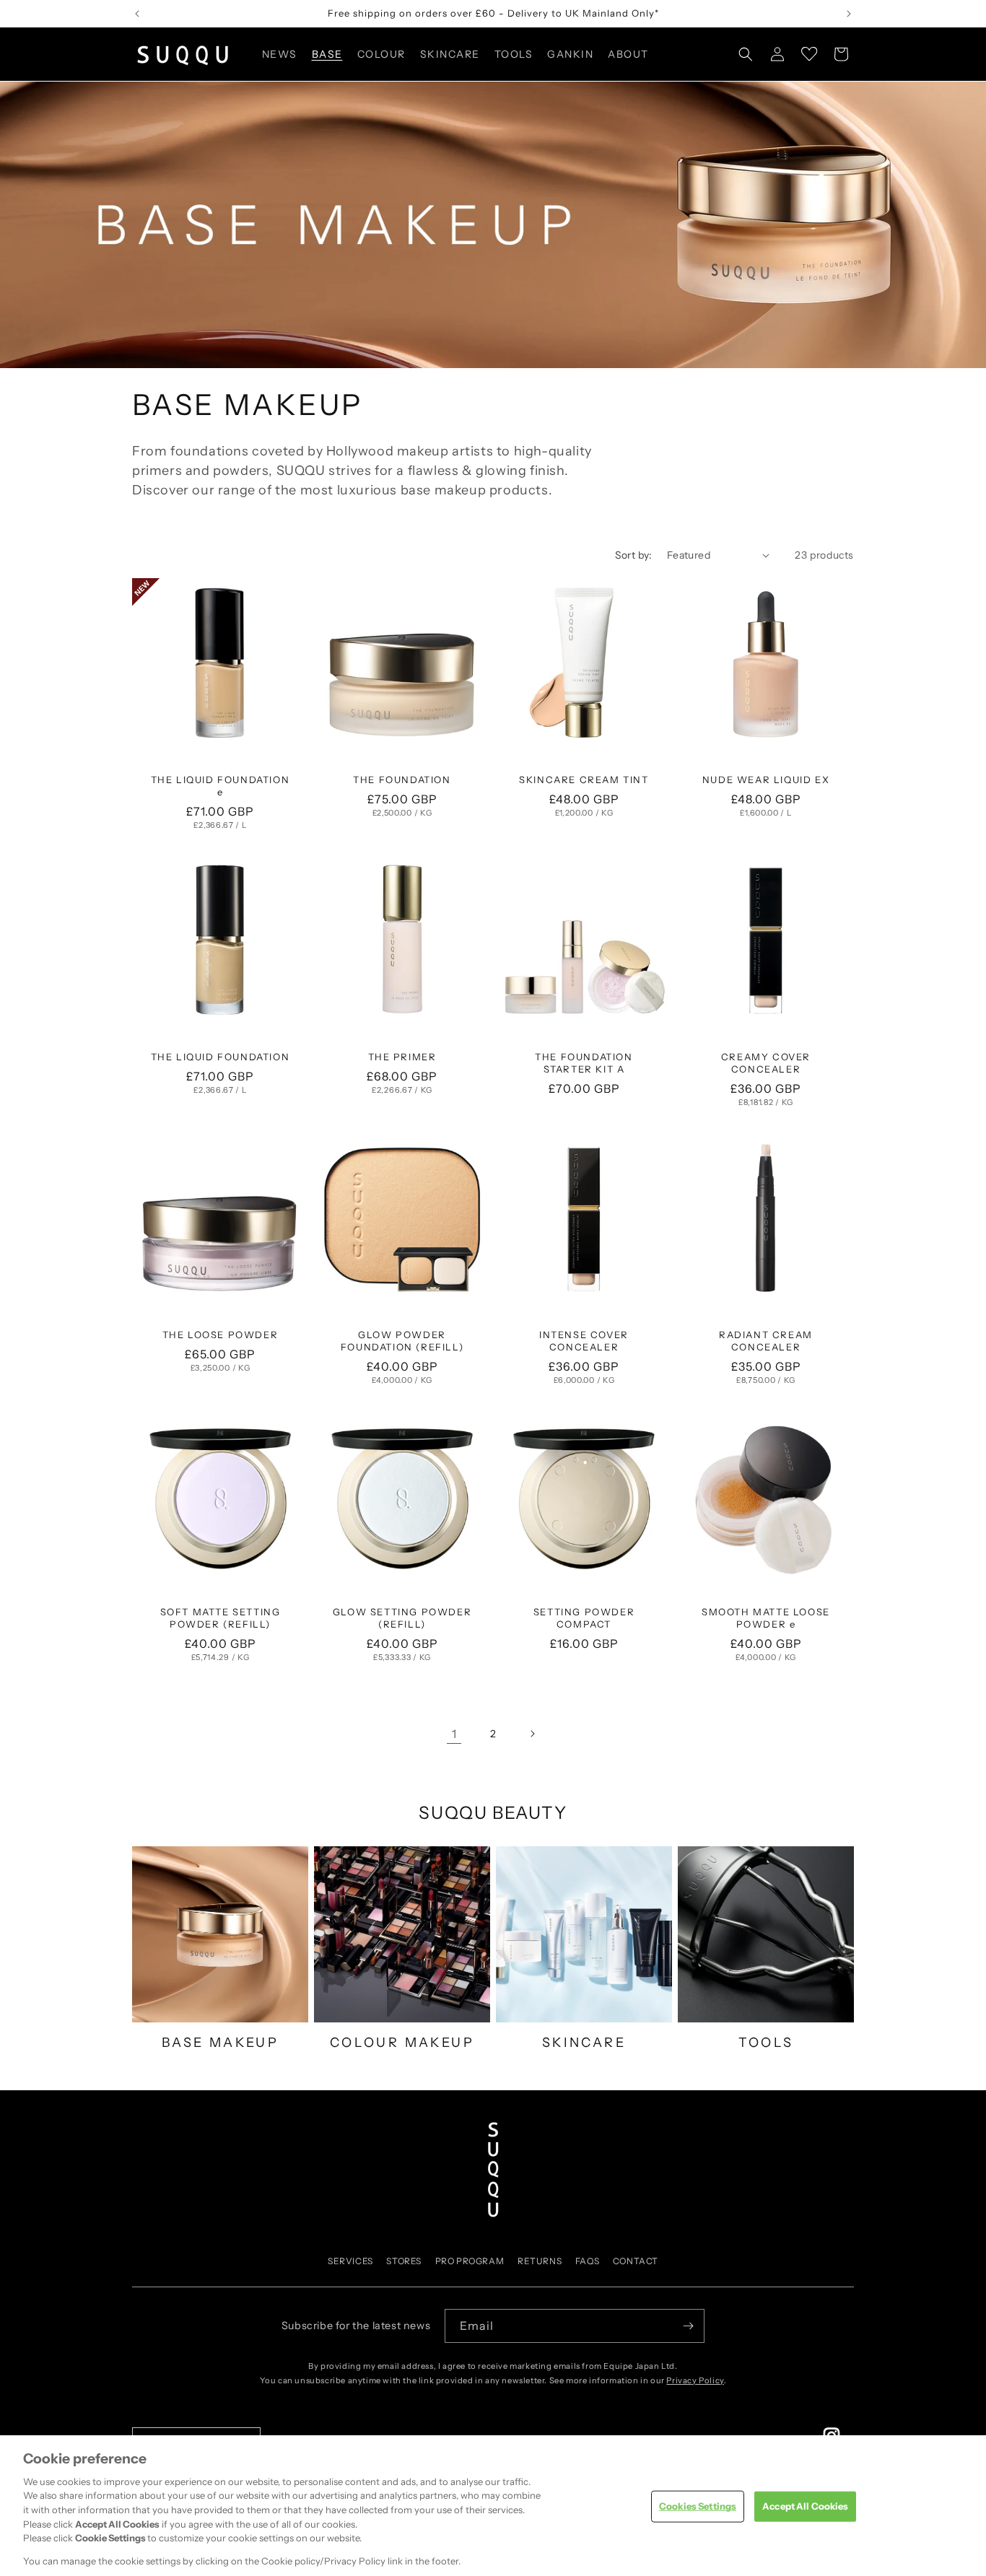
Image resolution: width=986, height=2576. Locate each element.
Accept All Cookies (805, 2506)
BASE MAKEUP (220, 2043)
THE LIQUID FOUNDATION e (221, 786)
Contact (636, 2261)
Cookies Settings (698, 2506)
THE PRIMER (402, 1057)
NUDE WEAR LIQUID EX (766, 780)
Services (350, 2261)
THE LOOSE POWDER (221, 1335)
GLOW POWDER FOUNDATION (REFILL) (402, 1341)
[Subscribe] (688, 2326)
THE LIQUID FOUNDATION (221, 1057)
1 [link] (454, 1734)
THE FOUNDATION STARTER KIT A (584, 1063)
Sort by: (634, 555)
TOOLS (766, 2043)
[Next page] (532, 1734)
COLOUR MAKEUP (402, 2043)
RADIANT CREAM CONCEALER (766, 1341)
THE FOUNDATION (402, 780)
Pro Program (470, 2261)
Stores (404, 2261)
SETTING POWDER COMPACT (584, 1618)
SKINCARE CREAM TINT (584, 780)
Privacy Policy (695, 2380)
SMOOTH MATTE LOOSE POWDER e (766, 1618)
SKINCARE (584, 2043)
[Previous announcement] (137, 14)
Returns (540, 2261)
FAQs (587, 2261)
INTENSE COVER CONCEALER (584, 1341)
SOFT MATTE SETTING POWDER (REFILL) (221, 1618)
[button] (326, 54)
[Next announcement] (849, 14)
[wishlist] (809, 54)
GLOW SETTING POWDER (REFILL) (402, 1618)
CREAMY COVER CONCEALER (766, 1063)
